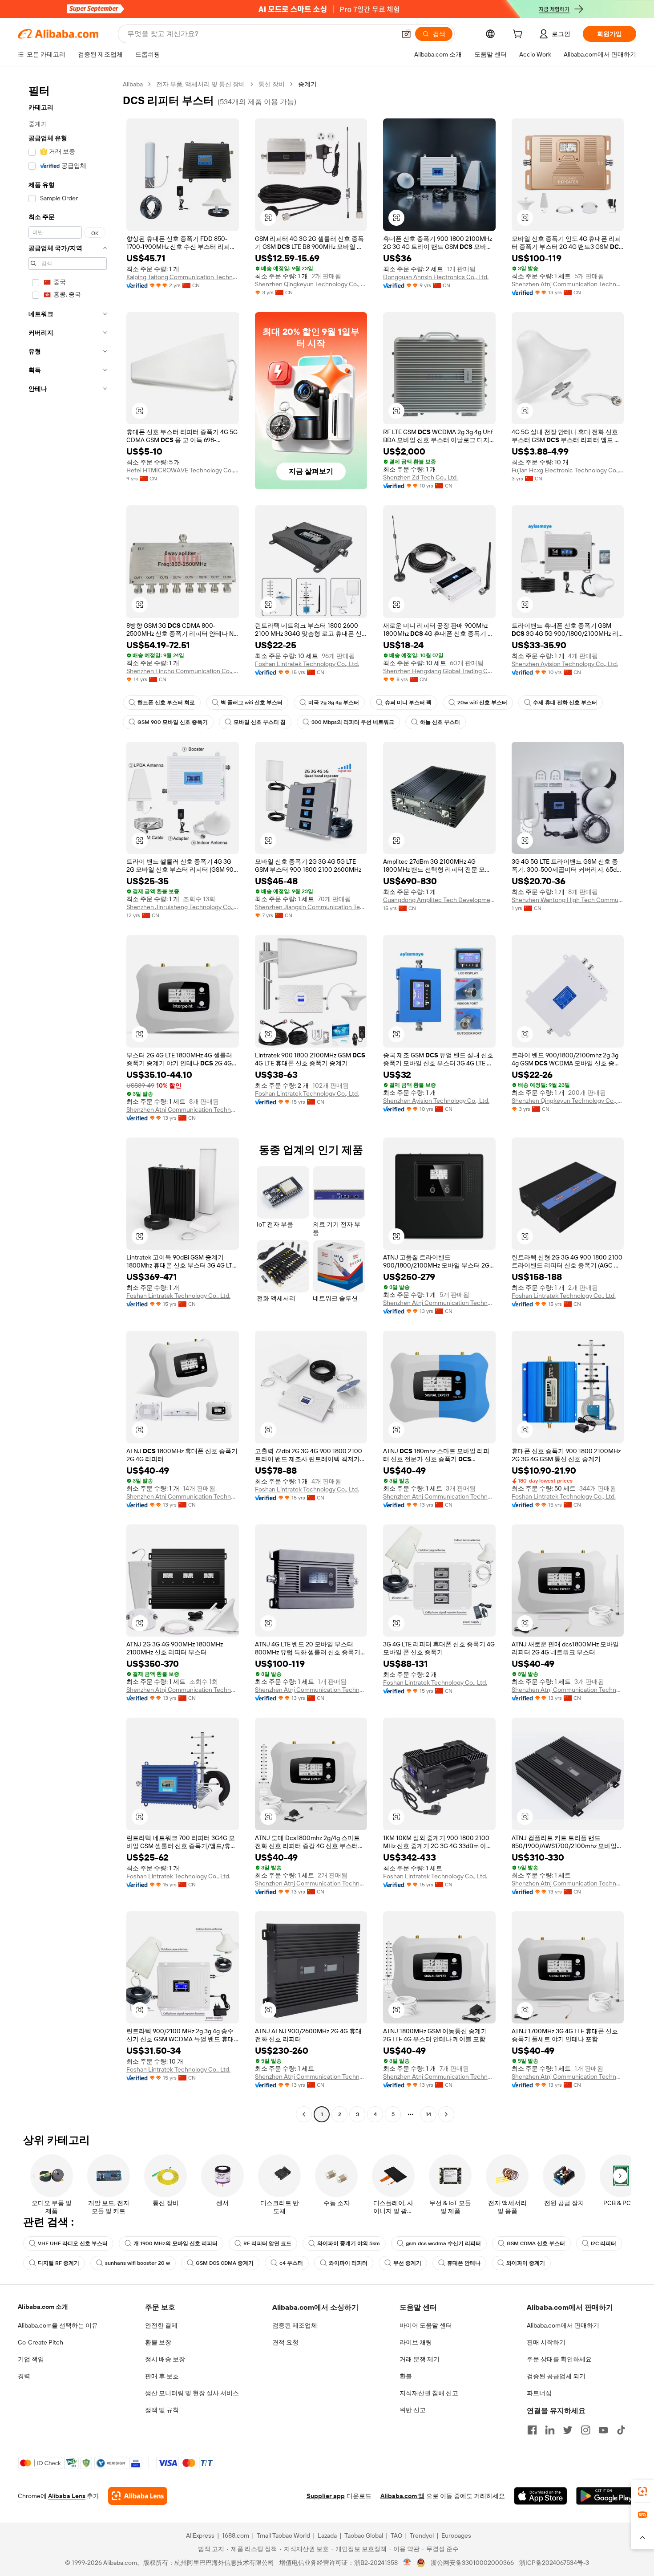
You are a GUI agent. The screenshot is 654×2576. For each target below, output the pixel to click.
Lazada (327, 2535)
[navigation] (68, 1100)
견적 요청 (285, 2342)
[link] (642, 2491)
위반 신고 (413, 2410)
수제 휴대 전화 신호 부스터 (565, 703)
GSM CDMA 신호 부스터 (536, 2243)
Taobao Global (364, 2535)
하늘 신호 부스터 (440, 722)
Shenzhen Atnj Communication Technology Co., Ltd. (568, 284)
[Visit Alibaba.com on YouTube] (603, 2430)
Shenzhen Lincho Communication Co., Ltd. (183, 671)
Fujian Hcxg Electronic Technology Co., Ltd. (568, 470)
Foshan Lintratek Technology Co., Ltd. (307, 664)
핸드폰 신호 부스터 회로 (166, 703)
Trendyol (422, 2535)
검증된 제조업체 (295, 2325)
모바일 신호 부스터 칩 (260, 722)
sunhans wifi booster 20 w (137, 2263)
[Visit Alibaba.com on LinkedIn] (550, 2430)
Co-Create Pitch (40, 2342)
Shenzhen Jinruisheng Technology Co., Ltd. (183, 907)
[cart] (519, 35)
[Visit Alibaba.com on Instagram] (585, 2430)
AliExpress (200, 2535)
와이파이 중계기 (526, 2263)
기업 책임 (31, 2359)
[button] (406, 34)
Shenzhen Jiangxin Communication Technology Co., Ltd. (311, 907)
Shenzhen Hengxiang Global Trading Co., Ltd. (439, 671)
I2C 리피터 (604, 2243)
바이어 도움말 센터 (426, 2325)
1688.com (236, 2535)
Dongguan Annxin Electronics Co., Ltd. (436, 277)
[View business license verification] (407, 2563)
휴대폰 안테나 (464, 2263)
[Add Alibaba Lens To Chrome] (138, 2496)
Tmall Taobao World (283, 2535)
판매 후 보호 (162, 2376)
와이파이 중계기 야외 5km (349, 2243)
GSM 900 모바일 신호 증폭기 (173, 722)
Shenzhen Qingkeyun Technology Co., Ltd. (311, 284)
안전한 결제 (161, 2325)
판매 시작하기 (546, 2342)
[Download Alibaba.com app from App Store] (541, 2496)
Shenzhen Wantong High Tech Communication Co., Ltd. (568, 900)
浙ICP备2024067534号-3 (554, 2563)
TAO (396, 2535)
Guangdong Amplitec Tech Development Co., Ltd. (439, 900)
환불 (406, 2376)
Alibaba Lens (67, 2496)
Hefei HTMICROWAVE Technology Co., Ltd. (183, 470)
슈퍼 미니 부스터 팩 (408, 703)
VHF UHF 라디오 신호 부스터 (73, 2243)
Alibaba (133, 84)
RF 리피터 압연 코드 (267, 2243)
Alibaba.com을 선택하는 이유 (58, 2325)
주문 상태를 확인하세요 (559, 2359)
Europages (456, 2535)
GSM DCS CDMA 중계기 (225, 2263)
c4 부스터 (291, 2263)
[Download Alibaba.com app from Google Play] (606, 2496)
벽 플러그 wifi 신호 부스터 (252, 703)
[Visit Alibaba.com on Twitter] (568, 2430)
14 (428, 2114)
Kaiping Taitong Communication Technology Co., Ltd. (183, 277)
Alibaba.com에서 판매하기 (563, 2325)
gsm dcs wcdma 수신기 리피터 (443, 2243)
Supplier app (326, 2496)
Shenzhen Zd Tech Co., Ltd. (420, 477)
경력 (24, 2376)
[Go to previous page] (304, 2114)
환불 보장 (158, 2342)
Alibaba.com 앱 (402, 2496)
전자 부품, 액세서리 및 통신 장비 (201, 84)
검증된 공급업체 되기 (556, 2376)
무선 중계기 (407, 2263)
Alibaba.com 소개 (43, 2307)
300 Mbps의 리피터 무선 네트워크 (353, 722)
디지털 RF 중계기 (59, 2263)
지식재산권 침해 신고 (429, 2393)
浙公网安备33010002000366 (472, 2563)
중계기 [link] (307, 84)
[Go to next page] (446, 2114)
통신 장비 (272, 84)
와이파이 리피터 (348, 2263)
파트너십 (539, 2393)
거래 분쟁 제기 (420, 2359)
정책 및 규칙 (162, 2410)
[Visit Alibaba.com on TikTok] (621, 2430)
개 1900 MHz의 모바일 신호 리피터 (176, 2243)
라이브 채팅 (416, 2342)
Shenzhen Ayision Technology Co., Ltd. (565, 664)
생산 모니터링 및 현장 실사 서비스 (192, 2393)
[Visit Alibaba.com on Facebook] (532, 2430)
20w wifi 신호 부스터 (482, 703)
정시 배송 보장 (165, 2359)
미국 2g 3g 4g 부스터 (334, 703)
